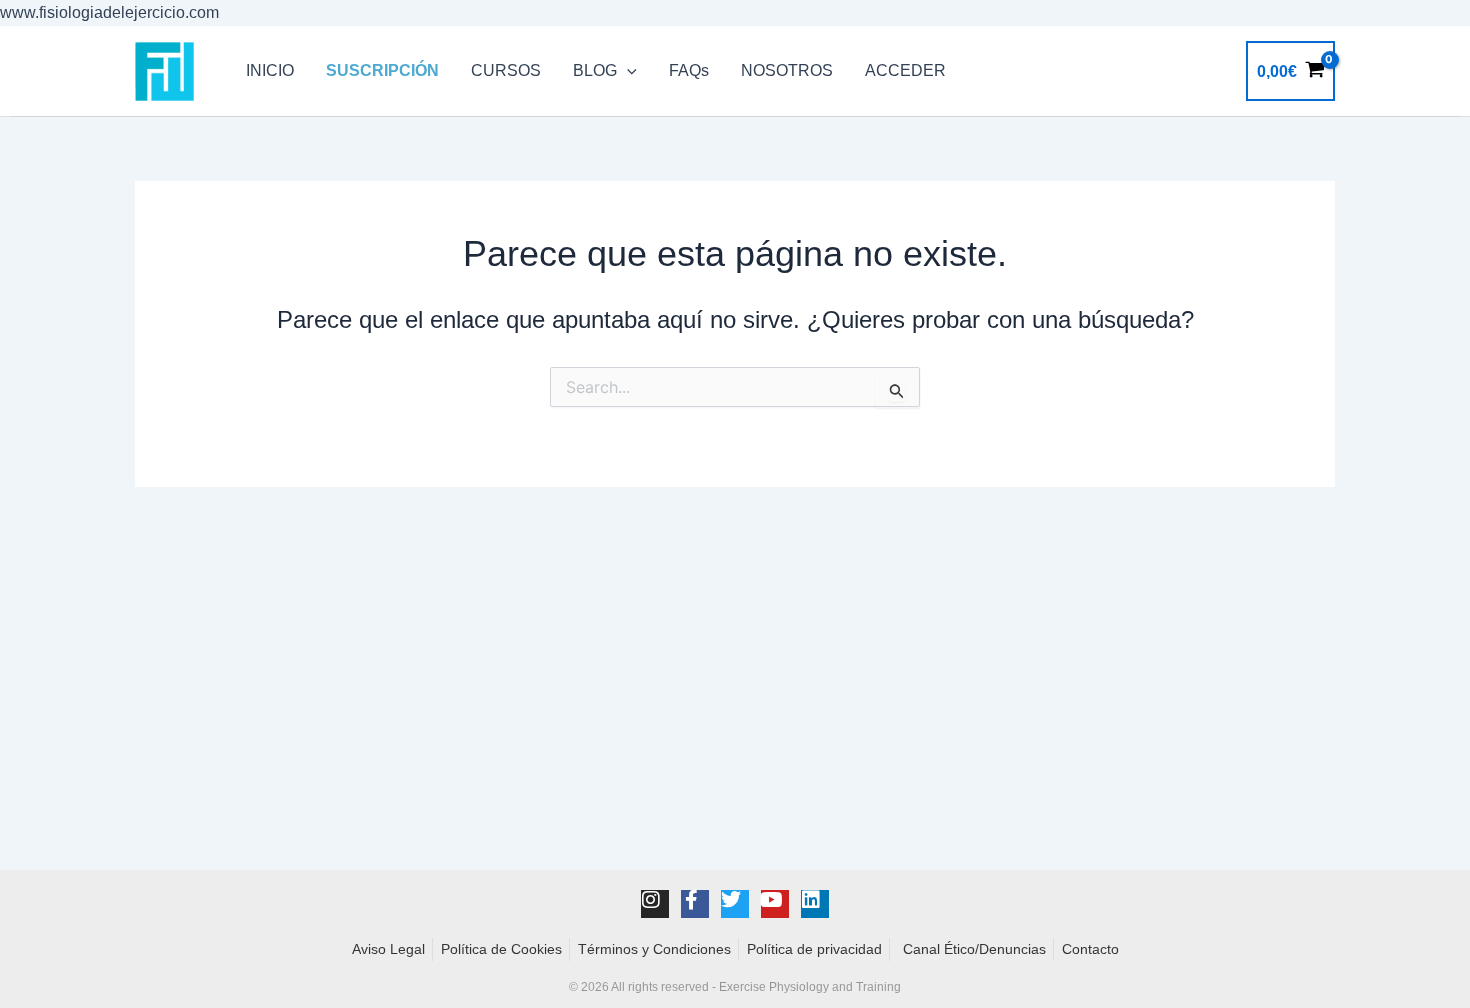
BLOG (595, 70)
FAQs (689, 70)
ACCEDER (905, 70)
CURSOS (506, 70)
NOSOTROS (787, 70)
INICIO (270, 70)
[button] (627, 71)
